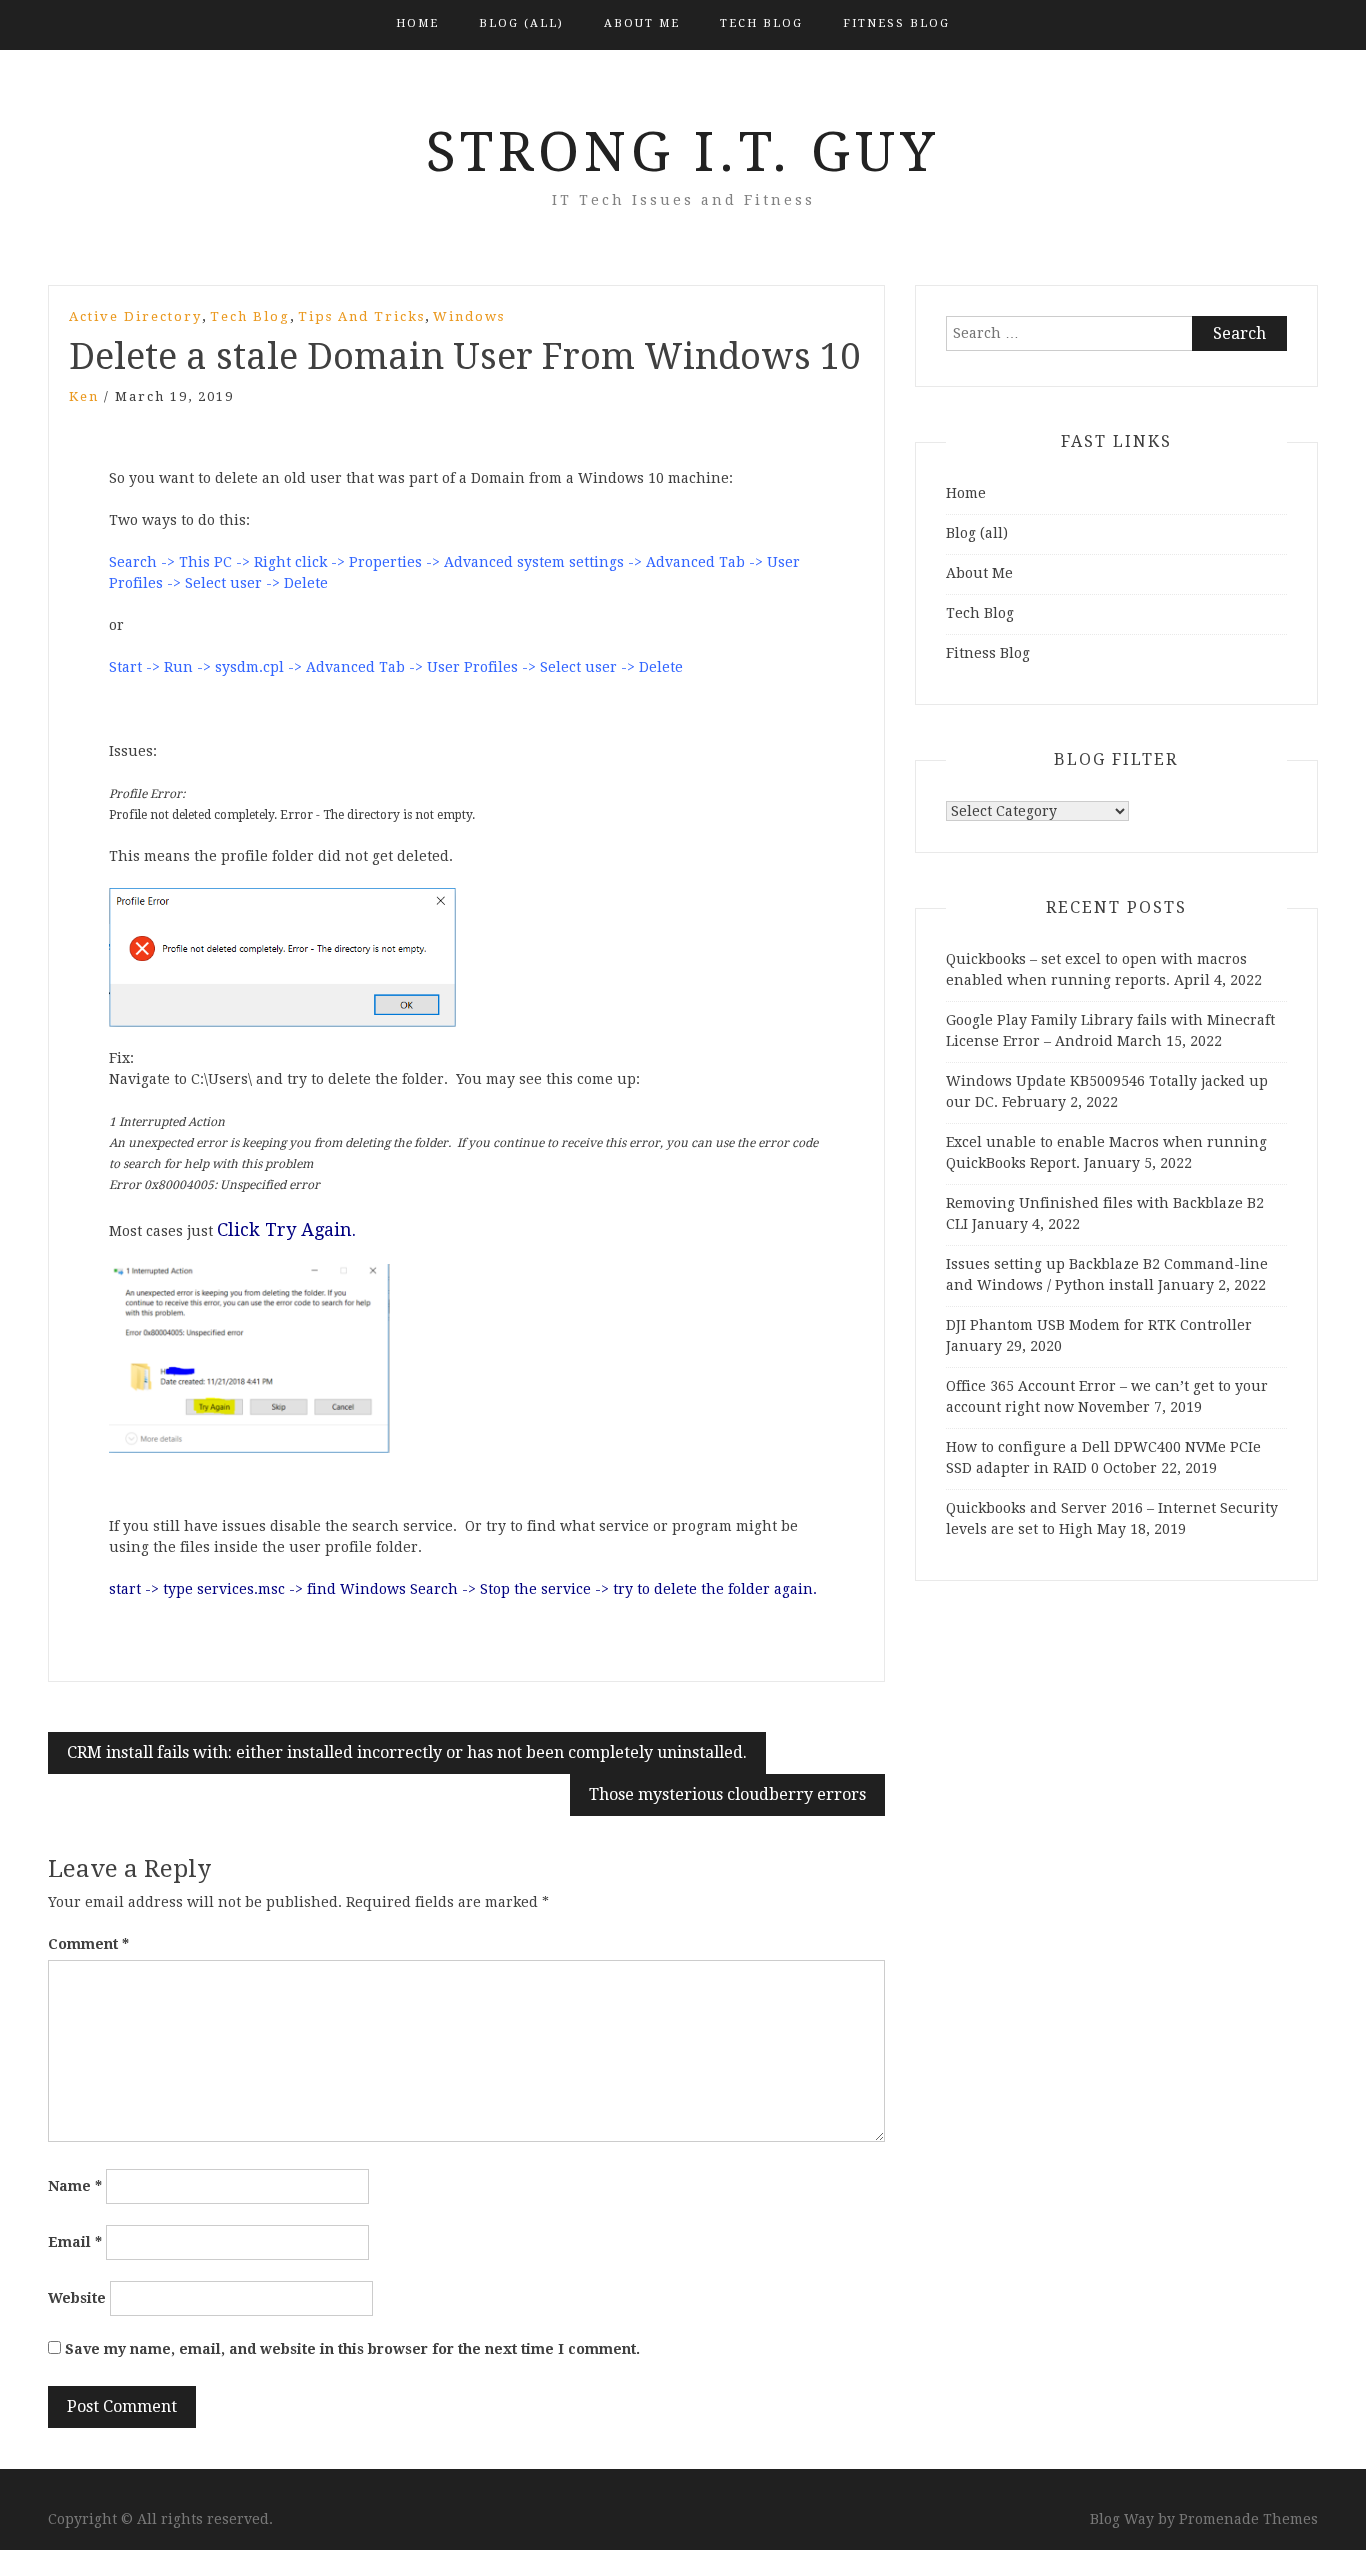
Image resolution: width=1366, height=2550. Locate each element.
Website (77, 2298)
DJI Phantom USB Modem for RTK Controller (1099, 1325)
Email (75, 2242)
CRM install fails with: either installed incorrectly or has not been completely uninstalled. (407, 1752)
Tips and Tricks (361, 316)
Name (75, 2186)
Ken (84, 396)
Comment (88, 1944)
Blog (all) (521, 23)
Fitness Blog (896, 23)
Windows (469, 316)
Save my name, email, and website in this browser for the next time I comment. (352, 2349)
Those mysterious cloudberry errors (727, 1794)
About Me (642, 23)
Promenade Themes (1248, 2519)
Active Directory (135, 316)
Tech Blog (761, 23)
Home (417, 23)
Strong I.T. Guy (683, 152)
